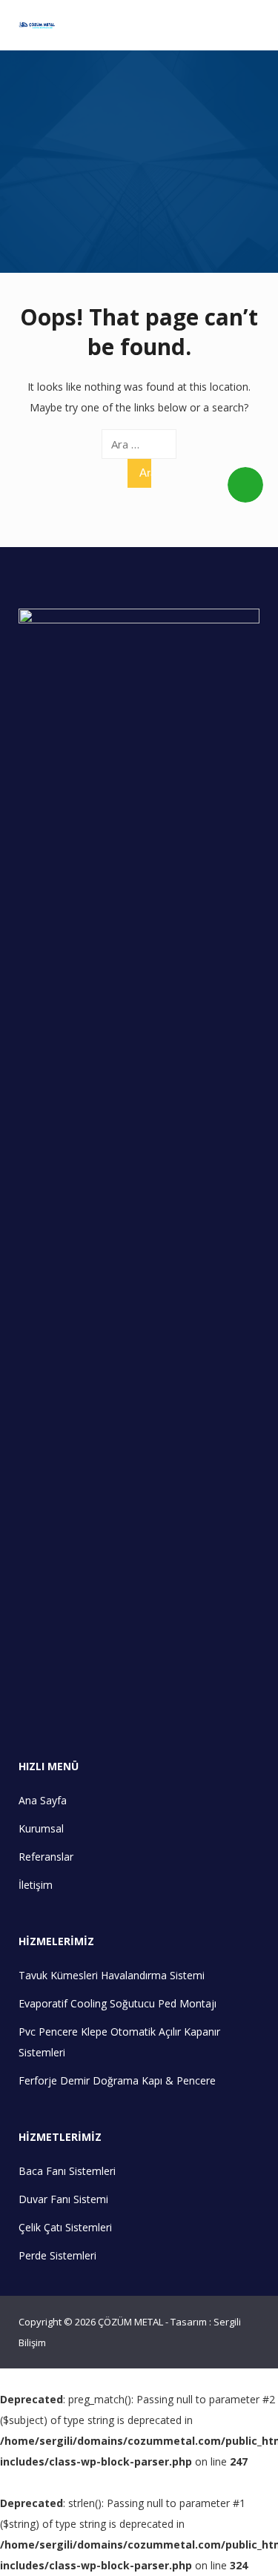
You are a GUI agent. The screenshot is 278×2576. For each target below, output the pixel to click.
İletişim (36, 1885)
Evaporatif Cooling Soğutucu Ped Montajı (118, 2003)
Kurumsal (41, 1828)
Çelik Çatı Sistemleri (65, 2227)
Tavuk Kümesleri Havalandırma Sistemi (112, 1975)
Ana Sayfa (43, 1800)
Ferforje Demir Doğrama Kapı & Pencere (117, 2080)
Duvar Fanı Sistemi (63, 2199)
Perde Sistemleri (57, 2255)
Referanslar (46, 1857)
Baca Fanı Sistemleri (67, 2171)
